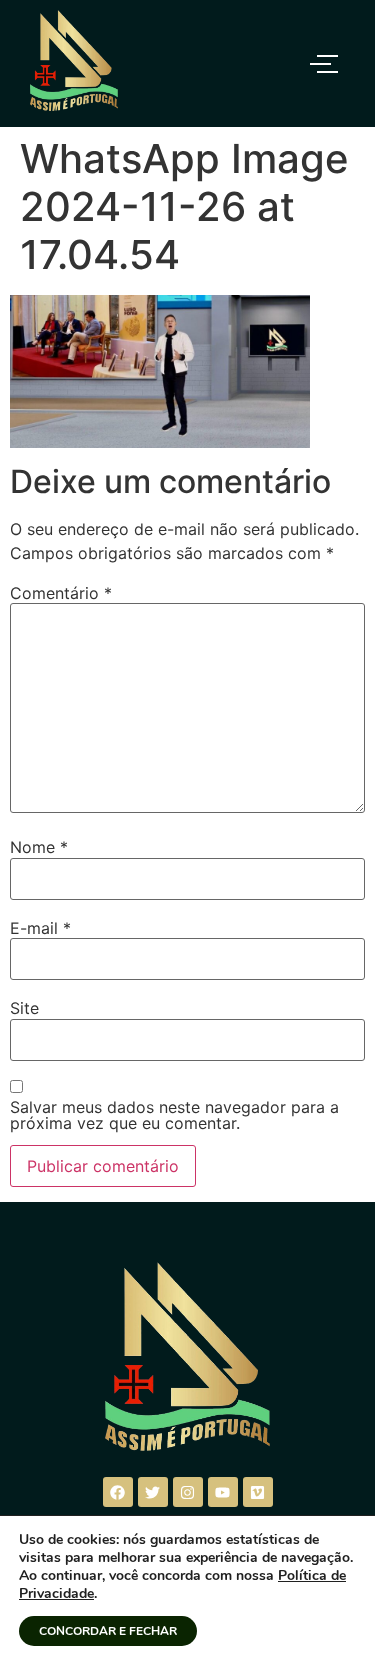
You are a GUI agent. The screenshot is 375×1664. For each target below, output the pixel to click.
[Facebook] (118, 1492)
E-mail (40, 928)
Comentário (61, 593)
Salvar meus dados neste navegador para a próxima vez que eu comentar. (174, 1115)
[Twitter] (153, 1492)
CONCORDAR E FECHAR (108, 1631)
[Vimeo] (258, 1492)
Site (24, 1008)
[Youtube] (223, 1492)
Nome (39, 847)
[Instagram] (188, 1492)
